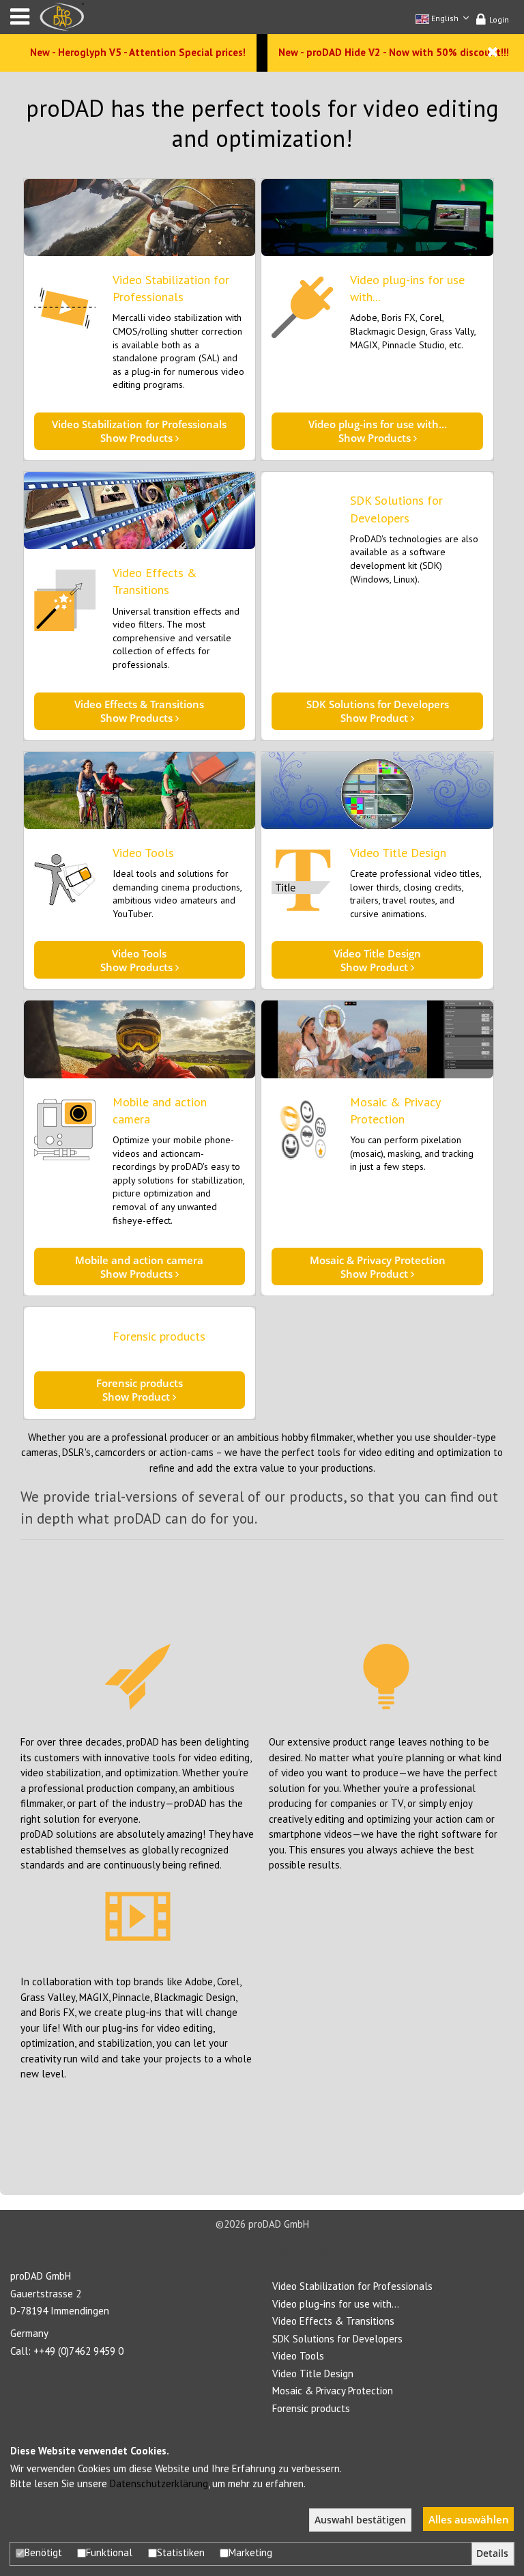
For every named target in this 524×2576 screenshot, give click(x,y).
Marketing (250, 2552)
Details (492, 2553)
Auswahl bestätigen (360, 2520)
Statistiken (181, 2552)
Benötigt (43, 2552)
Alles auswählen (469, 2519)
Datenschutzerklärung (159, 2483)
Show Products (139, 431)
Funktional (109, 2552)
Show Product (378, 711)
